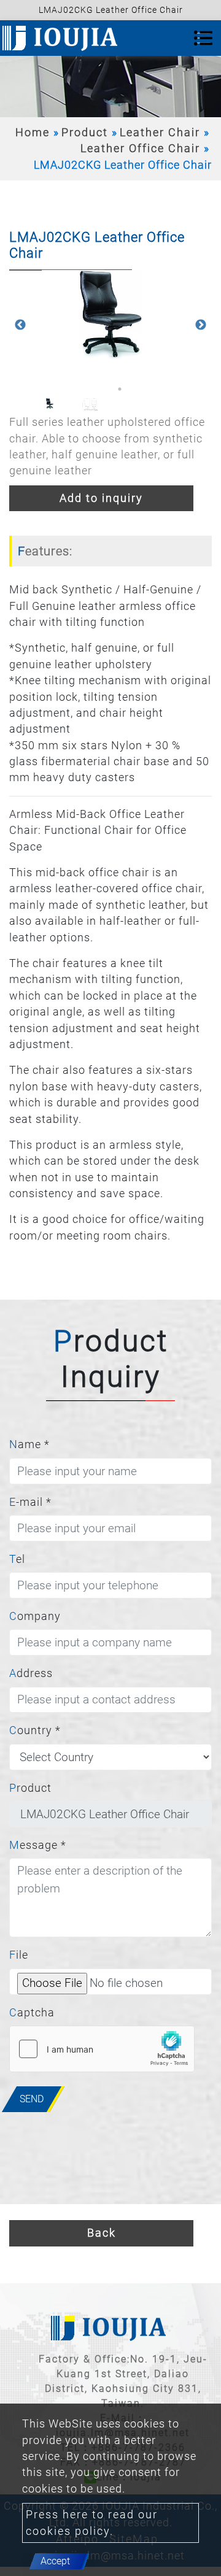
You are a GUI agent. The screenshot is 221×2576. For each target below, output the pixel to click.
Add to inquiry (101, 498)
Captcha (32, 2013)
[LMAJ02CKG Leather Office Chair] (110, 316)
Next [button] (201, 325)
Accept (55, 2561)
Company (35, 1616)
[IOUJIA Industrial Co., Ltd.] (62, 38)
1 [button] (101, 389)
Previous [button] (20, 325)
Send (32, 2099)
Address (31, 1673)
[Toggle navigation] (203, 38)
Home (33, 133)
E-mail (30, 1502)
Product (85, 133)
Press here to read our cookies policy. (92, 2523)
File (19, 1955)
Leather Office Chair (140, 148)
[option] (110, 316)
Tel (17, 1559)
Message (38, 1845)
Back (102, 2233)
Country (35, 1730)
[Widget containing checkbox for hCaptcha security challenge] (102, 2049)
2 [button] (120, 389)
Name (29, 1444)
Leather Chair (160, 133)
